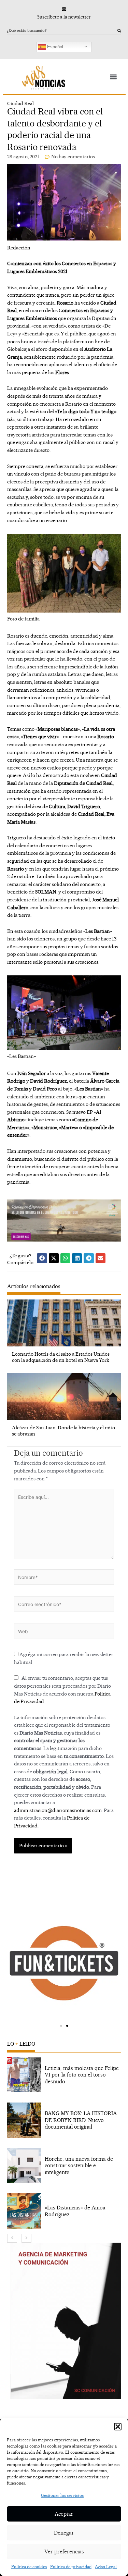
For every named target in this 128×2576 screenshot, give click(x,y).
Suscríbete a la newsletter (64, 17)
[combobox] (62, 31)
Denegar (64, 2533)
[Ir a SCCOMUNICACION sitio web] (66, 2321)
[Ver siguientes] (26, 2238)
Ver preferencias (64, 2552)
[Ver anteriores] (12, 2238)
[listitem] (64, 2075)
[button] (118, 2427)
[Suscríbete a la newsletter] (64, 9)
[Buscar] (119, 31)
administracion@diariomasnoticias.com (58, 1810)
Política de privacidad (71, 2567)
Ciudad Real (20, 103)
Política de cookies (29, 2567)
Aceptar (64, 2514)
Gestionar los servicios (62, 2495)
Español (54, 46)
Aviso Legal (106, 2567)
